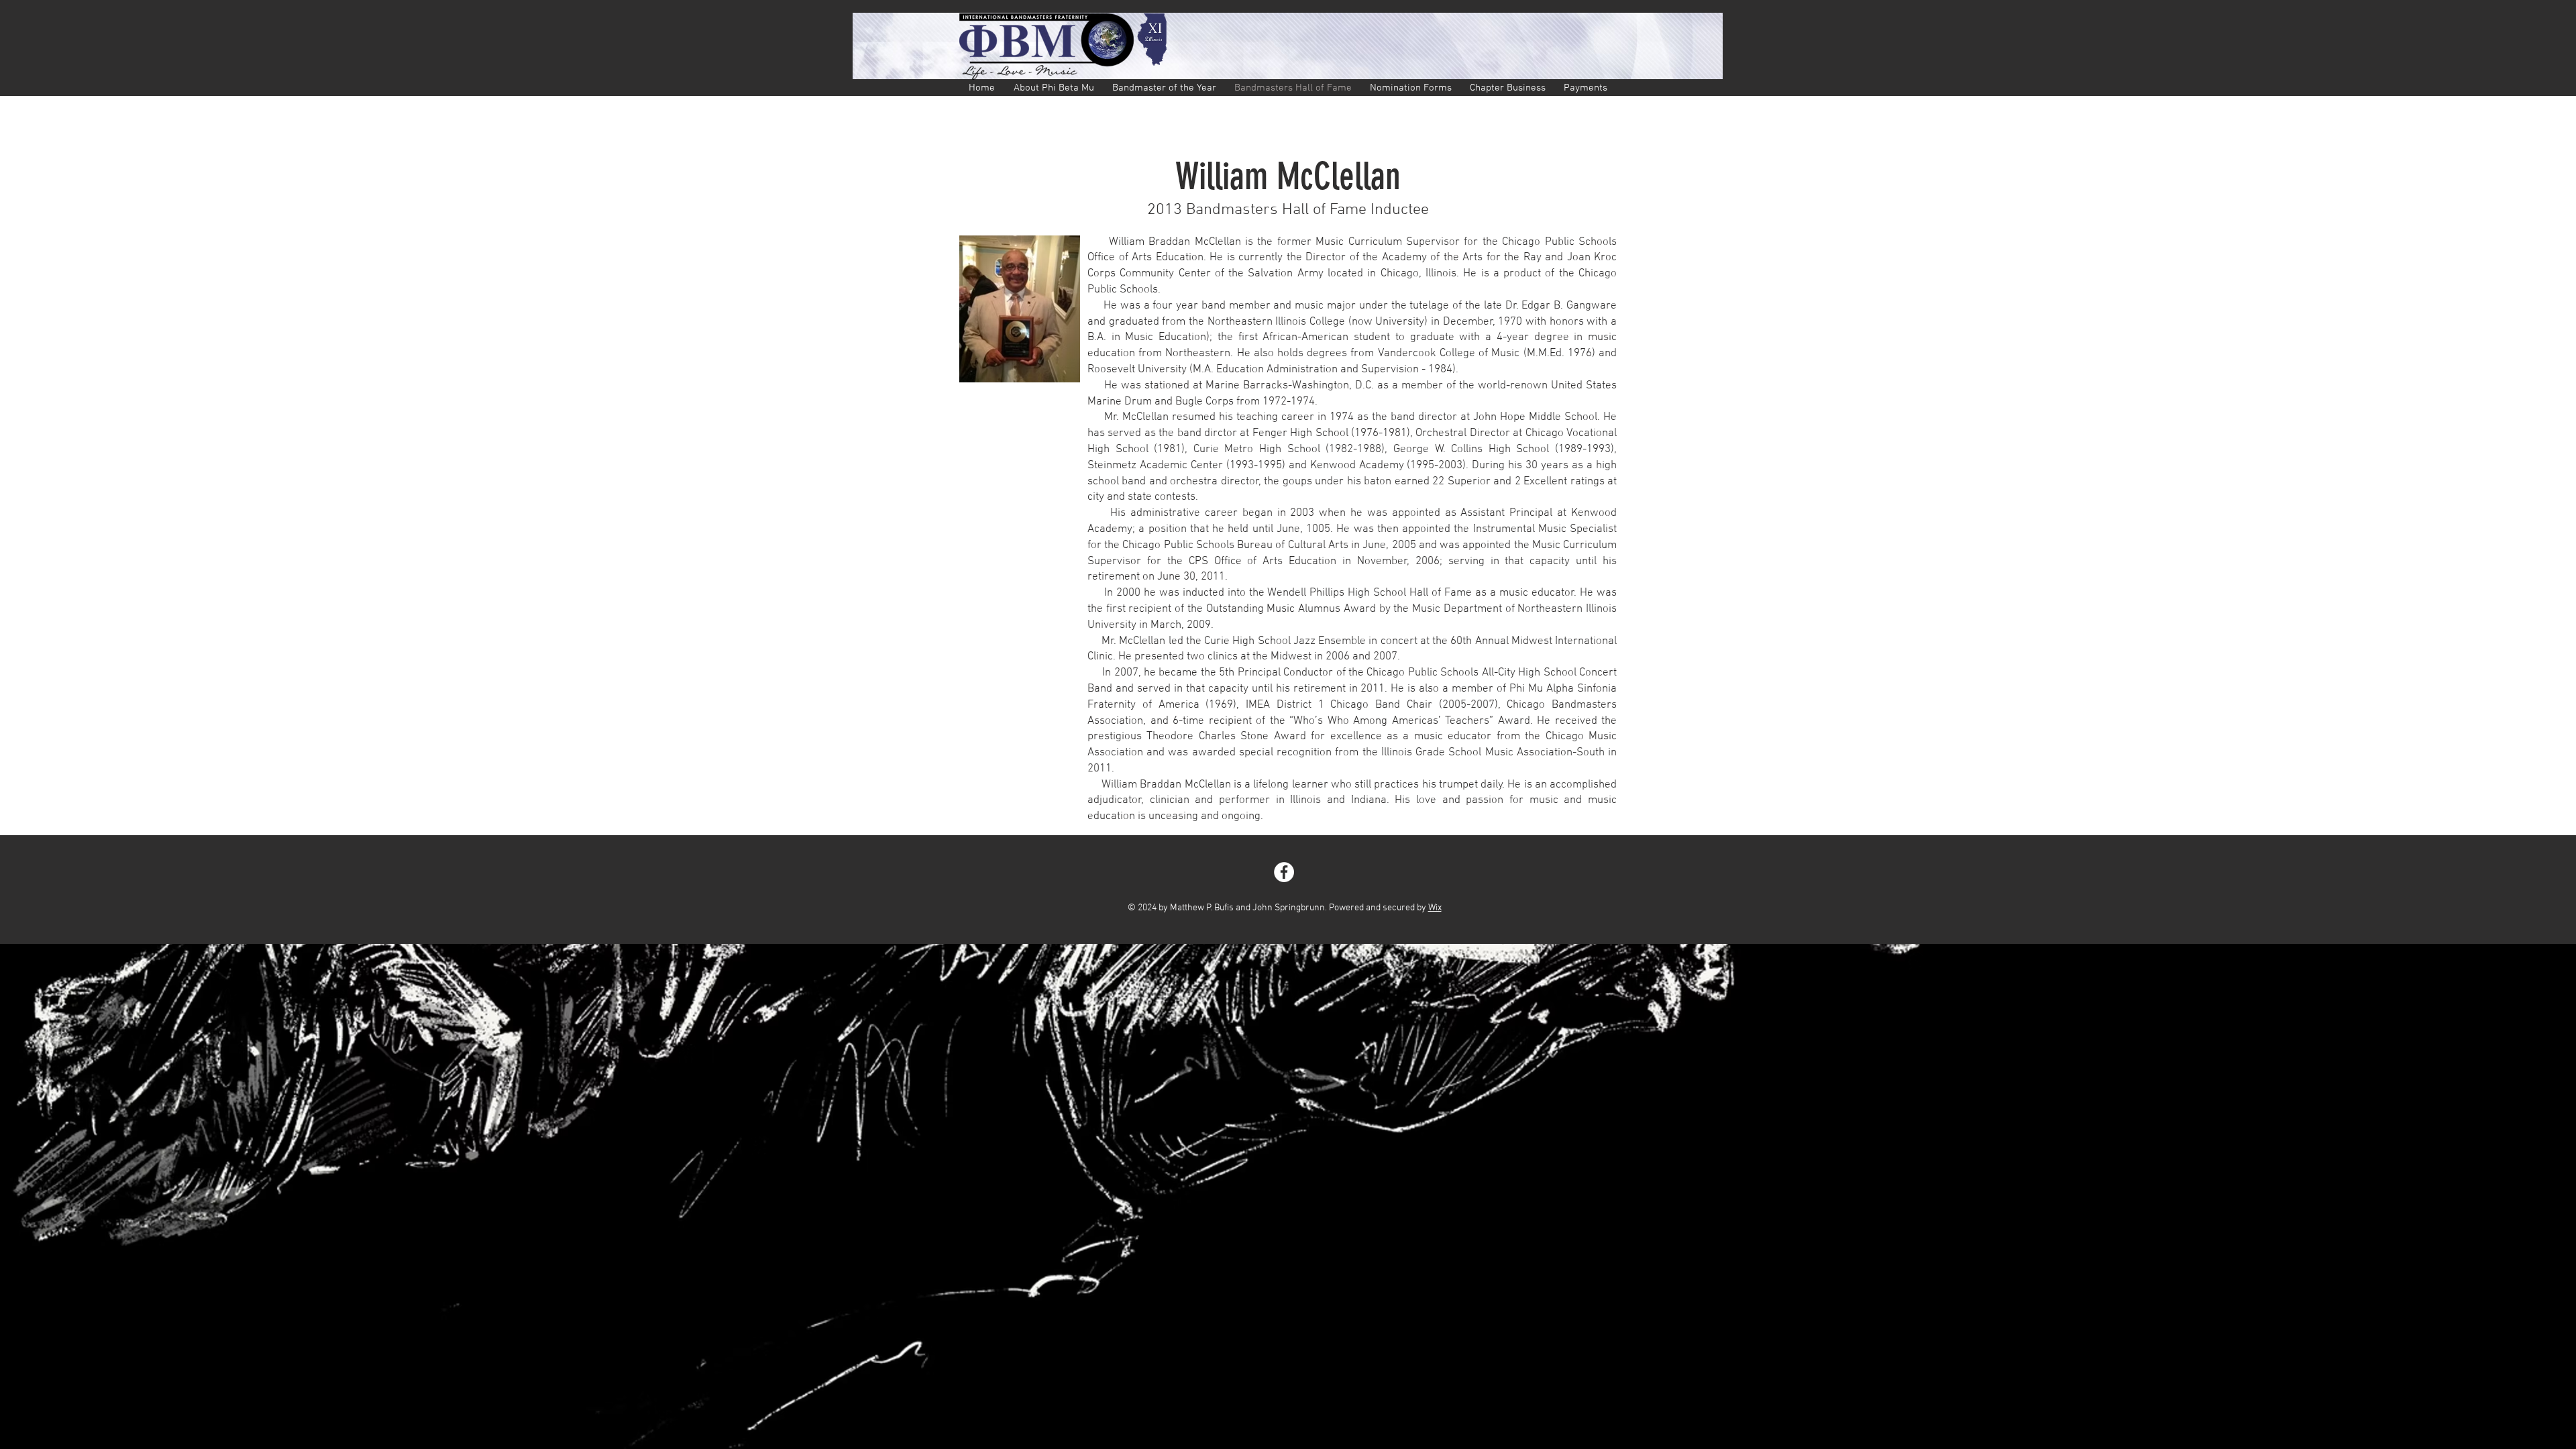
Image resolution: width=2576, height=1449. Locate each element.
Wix (1435, 908)
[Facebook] (1284, 872)
